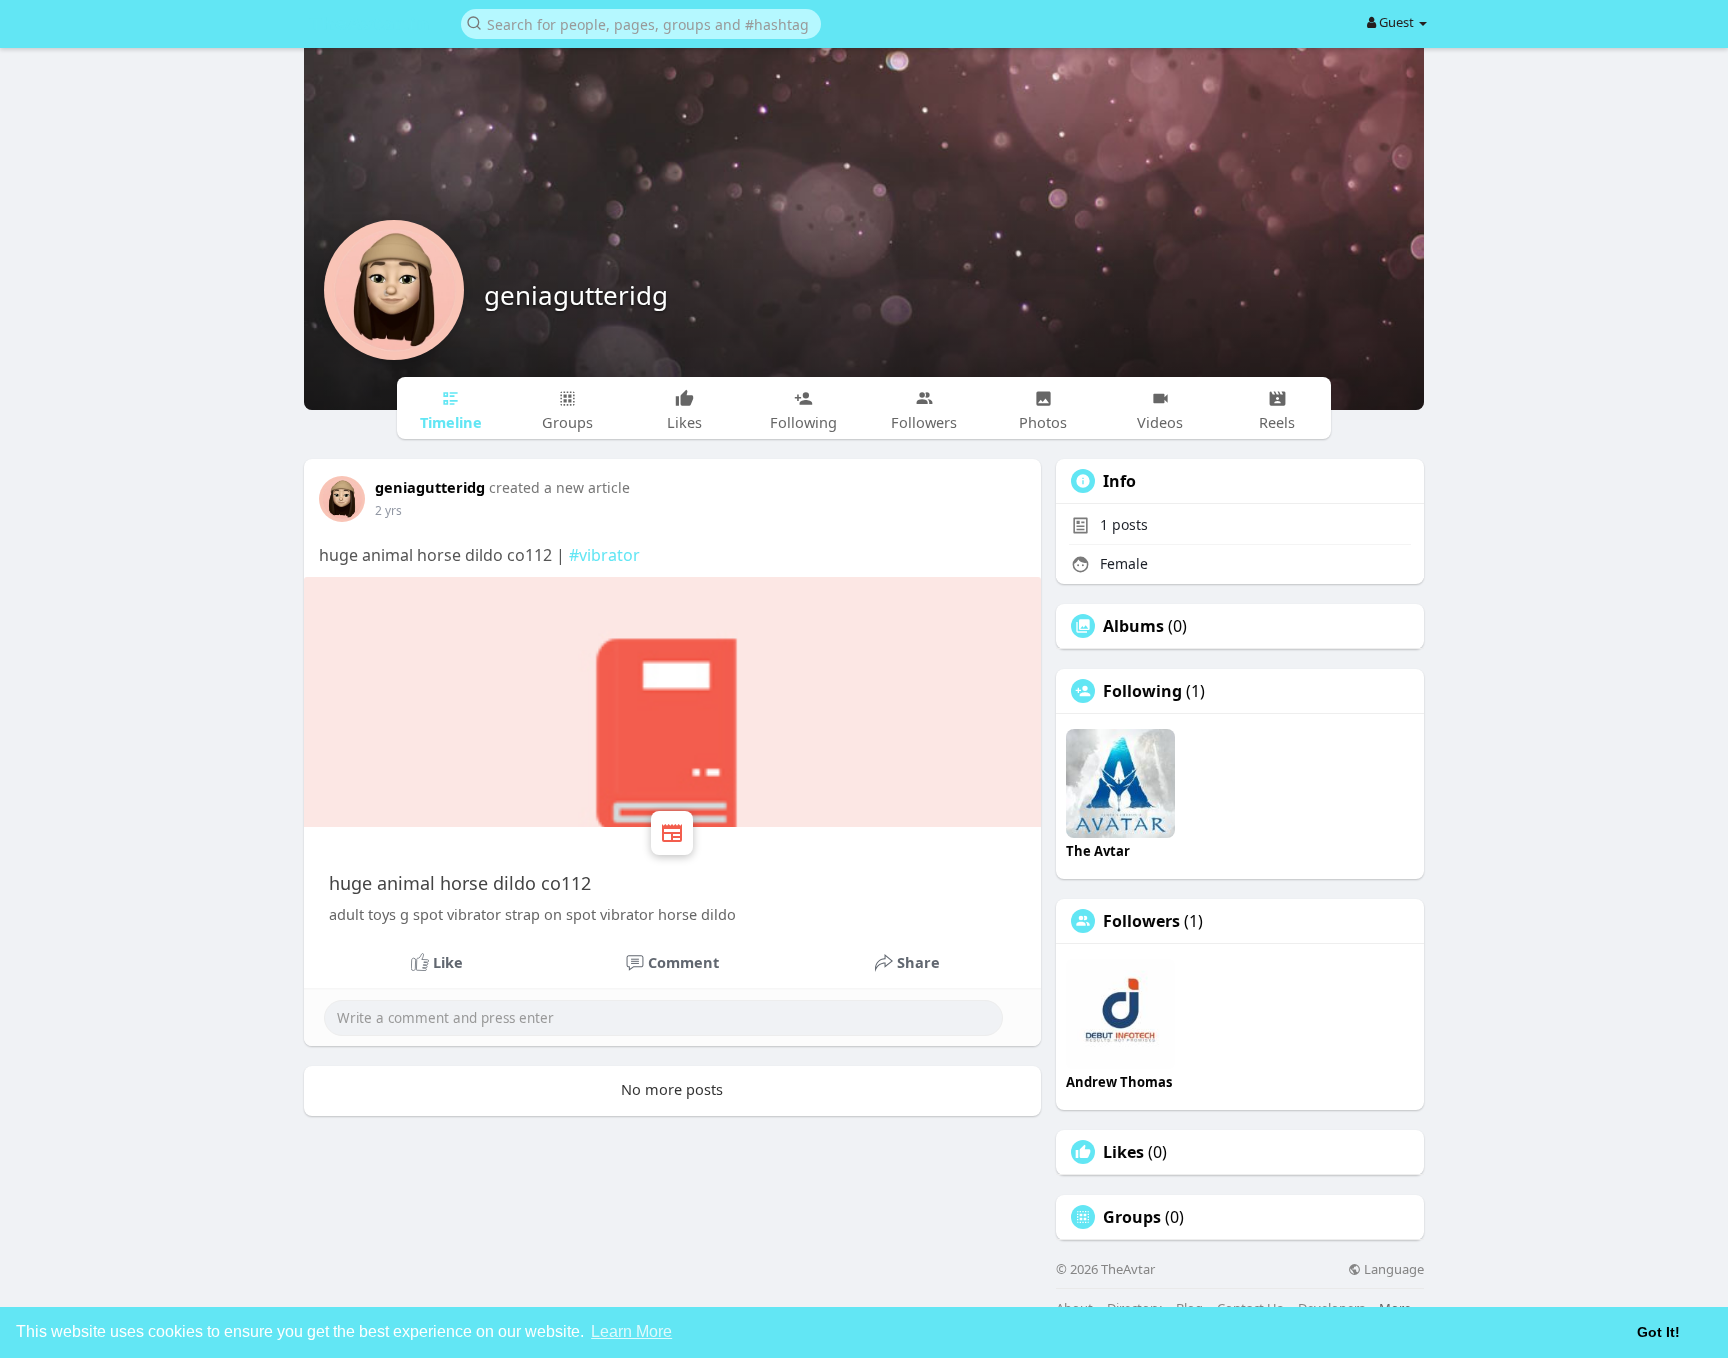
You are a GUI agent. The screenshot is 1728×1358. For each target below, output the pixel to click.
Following (1142, 691)
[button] (641, 22)
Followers (1141, 921)
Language (1392, 1269)
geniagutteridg (576, 295)
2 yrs (388, 510)
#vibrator (604, 555)
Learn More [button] (631, 1331)
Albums (1133, 626)
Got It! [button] (1658, 1332)
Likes (1123, 1152)
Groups (1132, 1217)
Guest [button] (1396, 22)
